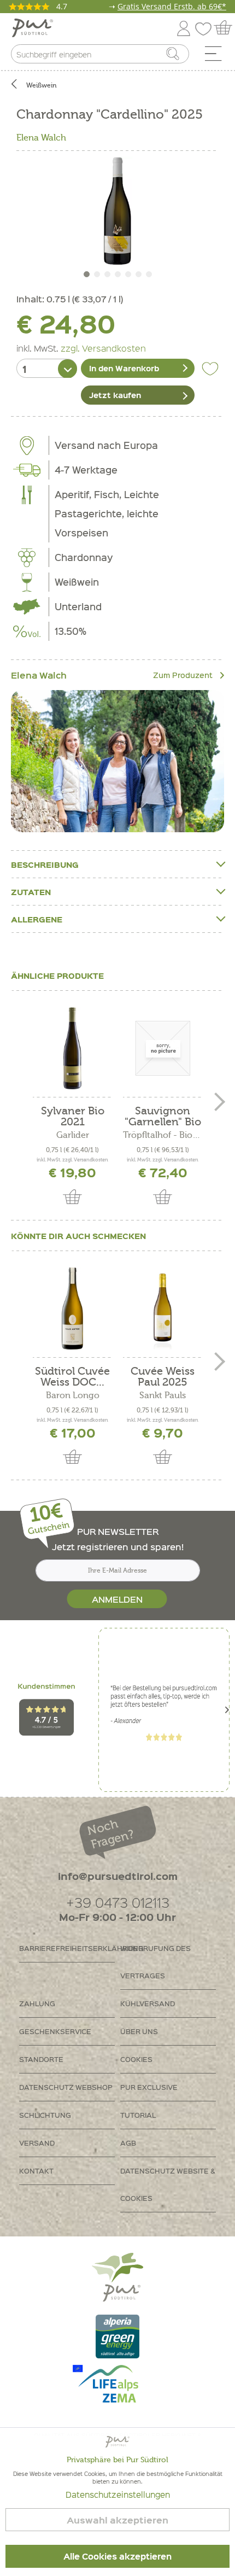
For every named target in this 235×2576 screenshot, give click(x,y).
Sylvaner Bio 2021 (73, 1117)
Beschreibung (45, 864)
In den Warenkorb (124, 368)
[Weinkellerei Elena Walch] (117, 761)
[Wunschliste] (206, 27)
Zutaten (31, 892)
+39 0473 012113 (118, 1902)
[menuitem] (217, 56)
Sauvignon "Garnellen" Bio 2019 (163, 1117)
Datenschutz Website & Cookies (168, 2184)
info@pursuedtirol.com (118, 1876)
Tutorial (138, 2115)
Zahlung (37, 2003)
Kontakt (36, 2171)
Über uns (139, 2031)
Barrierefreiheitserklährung (67, 1948)
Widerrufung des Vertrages (155, 1962)
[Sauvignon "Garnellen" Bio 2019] (163, 1048)
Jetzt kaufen (115, 395)
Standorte (41, 2059)
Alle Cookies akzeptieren (117, 2556)
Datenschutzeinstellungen (118, 2495)
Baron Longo (73, 1395)
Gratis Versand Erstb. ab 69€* (172, 6)
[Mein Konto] (184, 27)
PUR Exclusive (149, 2087)
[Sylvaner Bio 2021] (72, 1048)
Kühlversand (148, 2003)
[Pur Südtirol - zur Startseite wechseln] (33, 28)
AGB (128, 2143)
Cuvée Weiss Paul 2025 (163, 1377)
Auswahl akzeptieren (117, 2520)
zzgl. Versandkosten (103, 348)
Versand (37, 2143)
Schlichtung (45, 2115)
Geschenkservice (55, 2031)
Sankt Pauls (163, 1395)
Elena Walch (41, 138)
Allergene (37, 919)
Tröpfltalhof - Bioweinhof (163, 1135)
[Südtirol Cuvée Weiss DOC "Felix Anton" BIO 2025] (72, 1309)
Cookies (136, 2059)
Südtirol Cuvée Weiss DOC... (72, 1377)
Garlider (73, 1135)
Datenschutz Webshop (66, 2087)
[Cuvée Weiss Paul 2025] (163, 1309)
